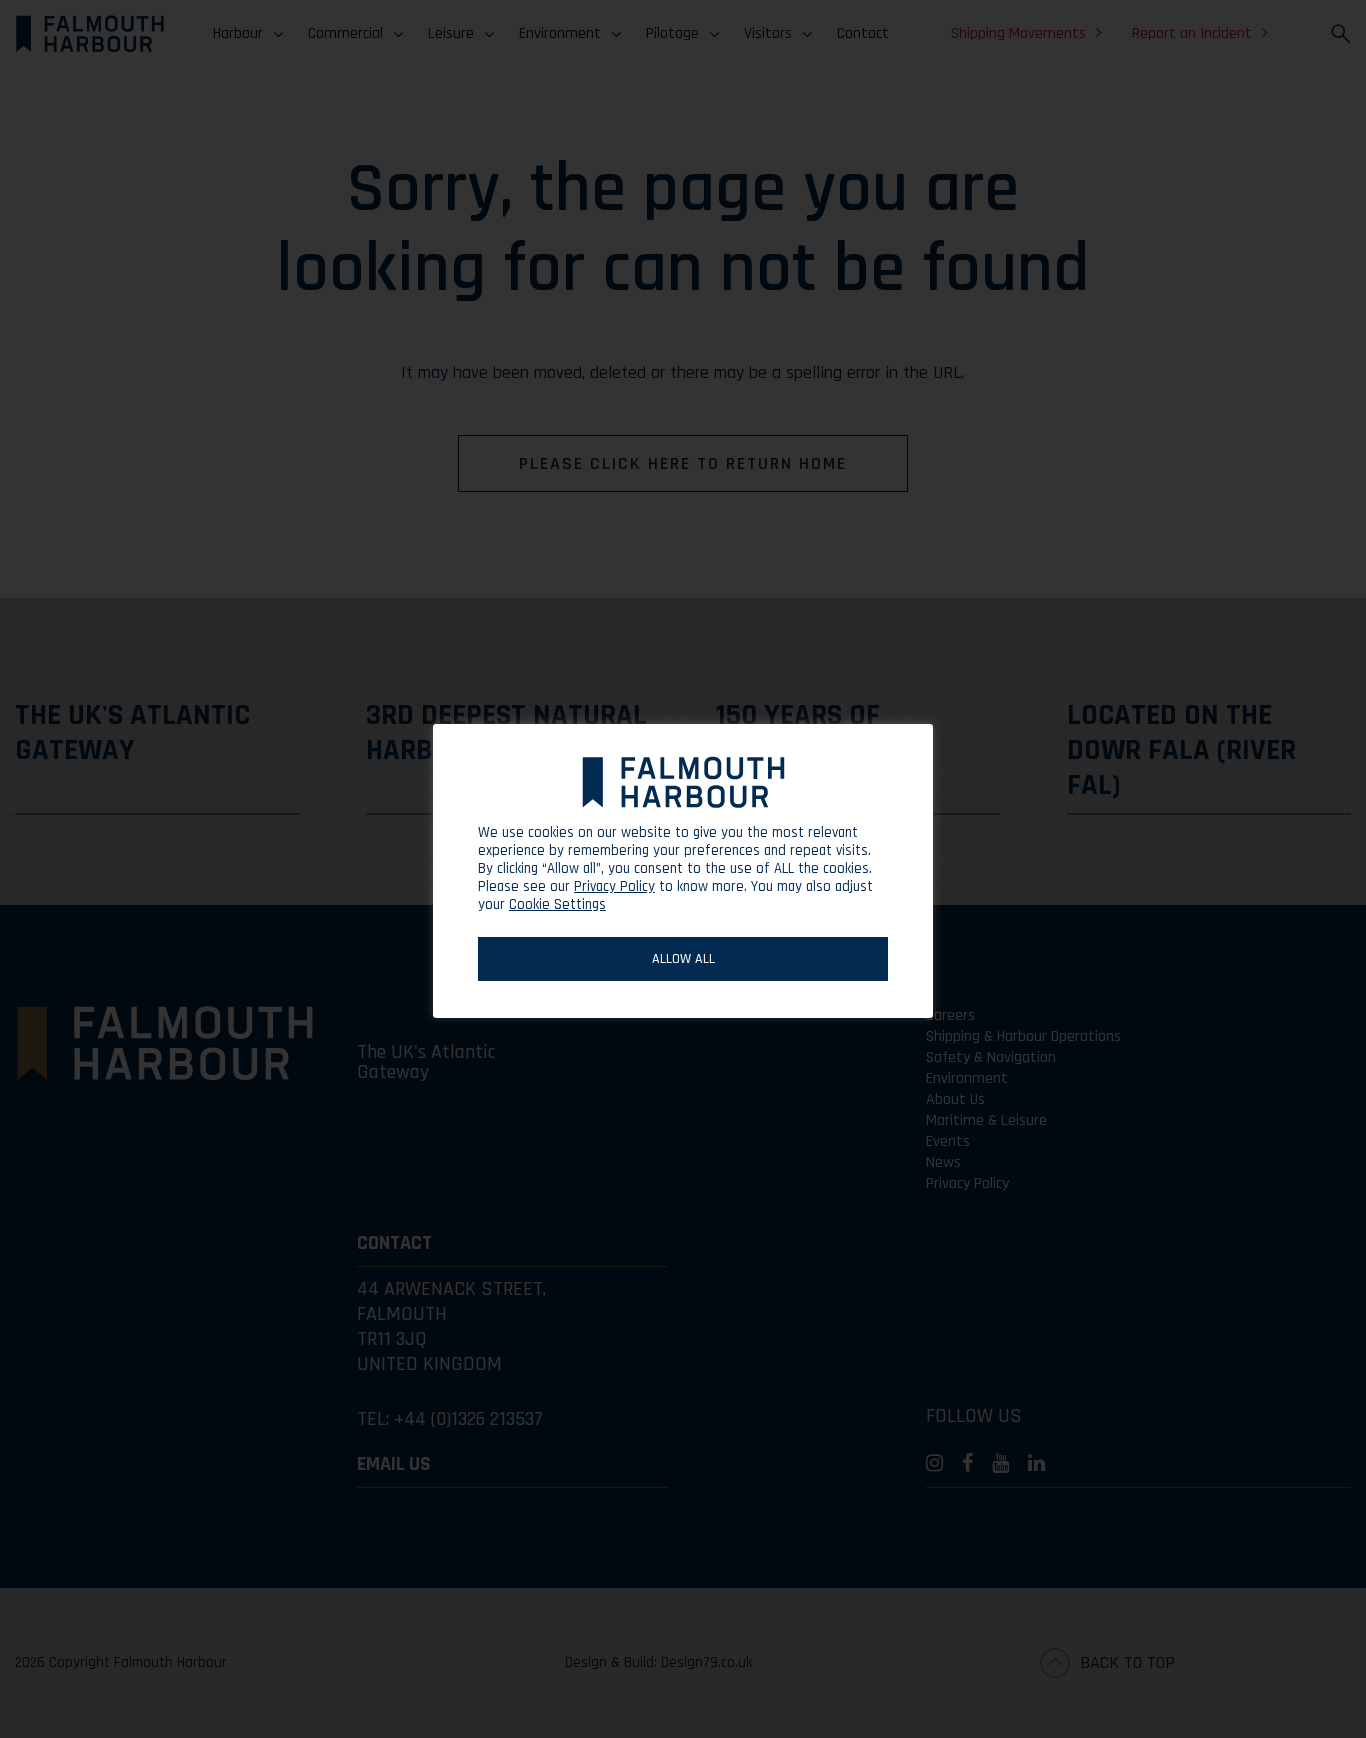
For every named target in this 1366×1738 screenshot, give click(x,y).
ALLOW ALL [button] (683, 959)
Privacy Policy (614, 887)
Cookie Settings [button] (557, 904)
